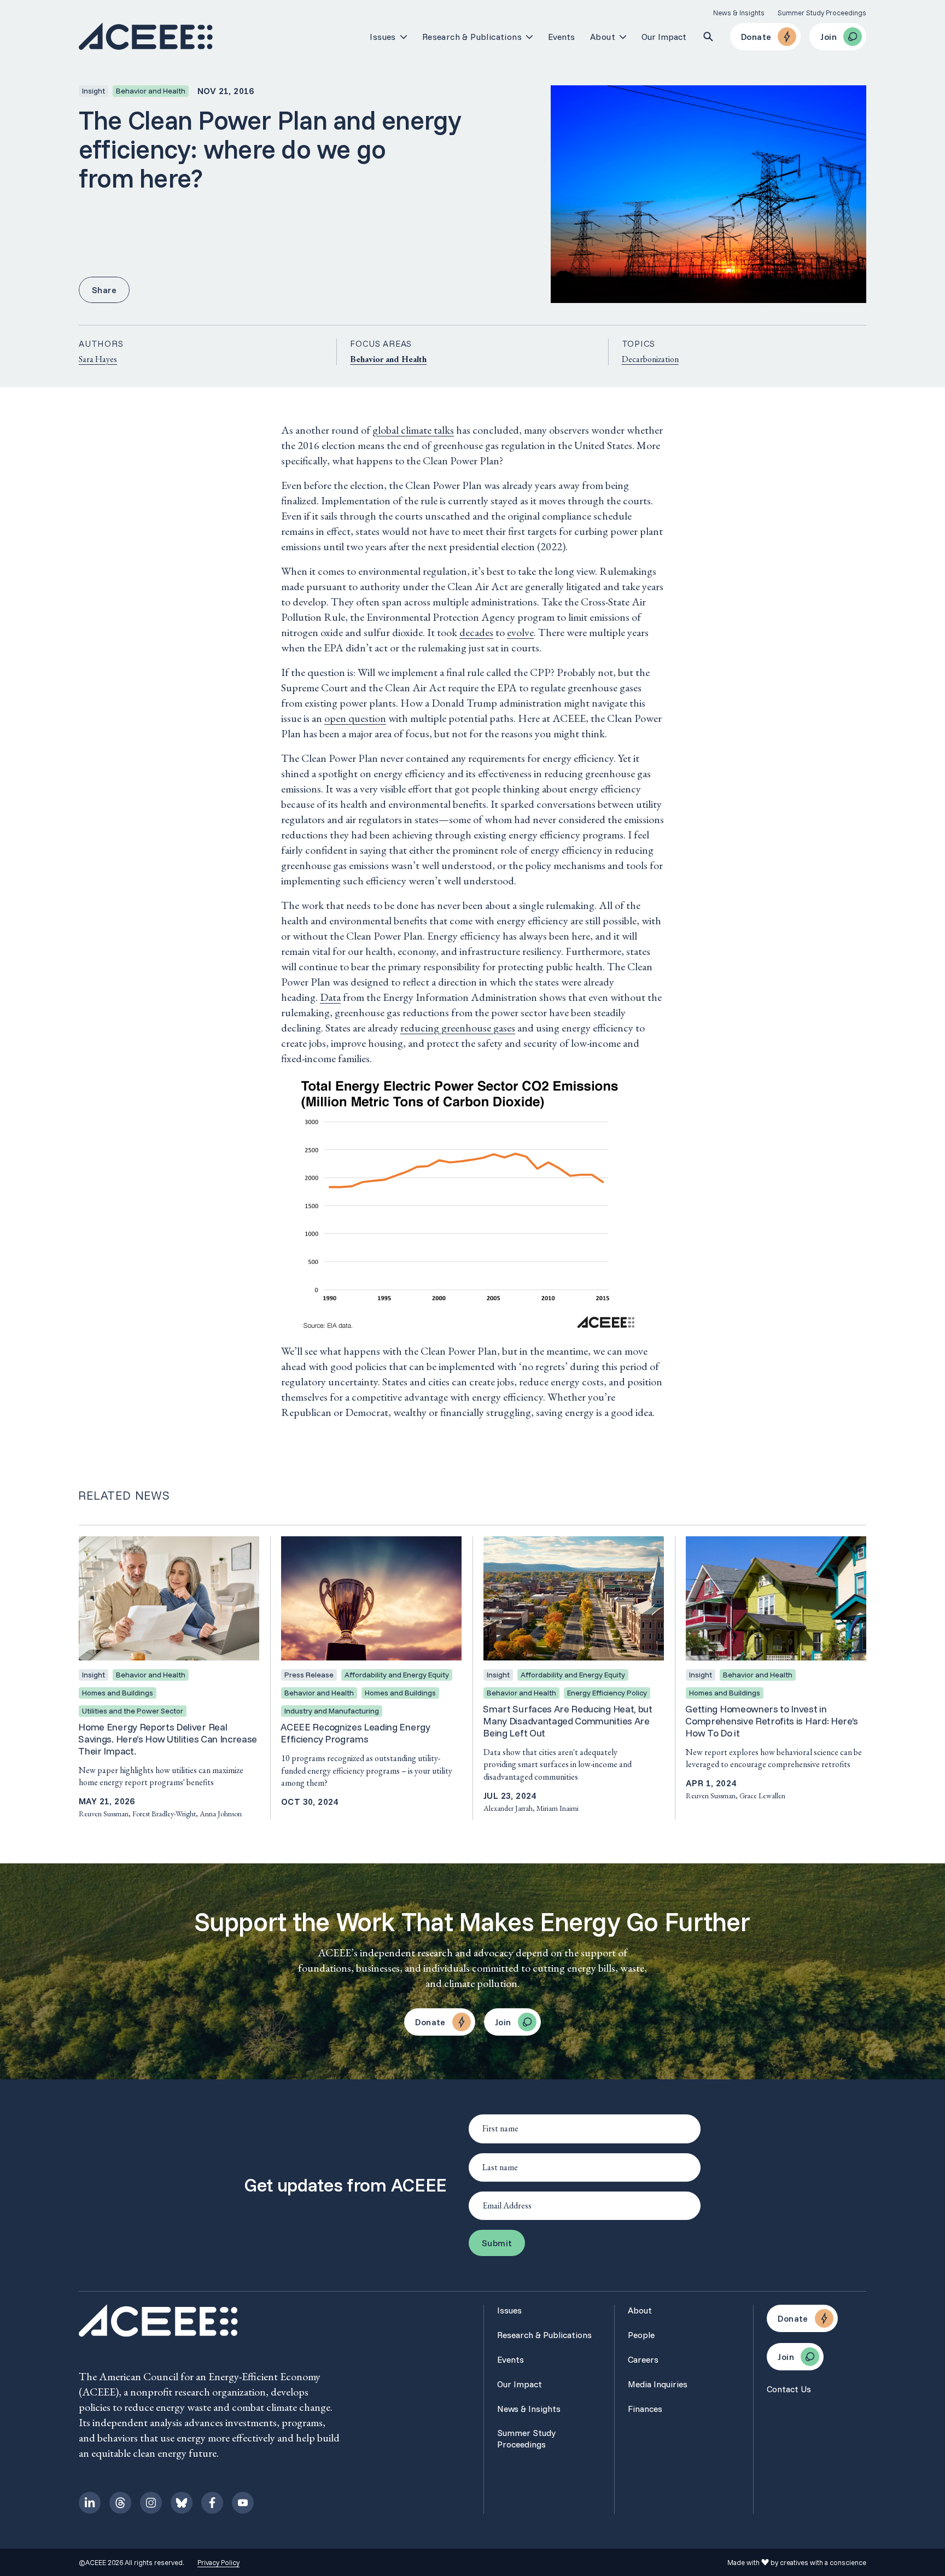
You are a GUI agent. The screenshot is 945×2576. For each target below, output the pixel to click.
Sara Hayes (98, 359)
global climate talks (413, 430)
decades (476, 632)
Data (330, 997)
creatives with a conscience (823, 2562)
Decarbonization (650, 359)
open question (355, 718)
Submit (497, 2243)
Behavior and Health (388, 359)
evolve (520, 632)
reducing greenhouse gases (458, 1028)
